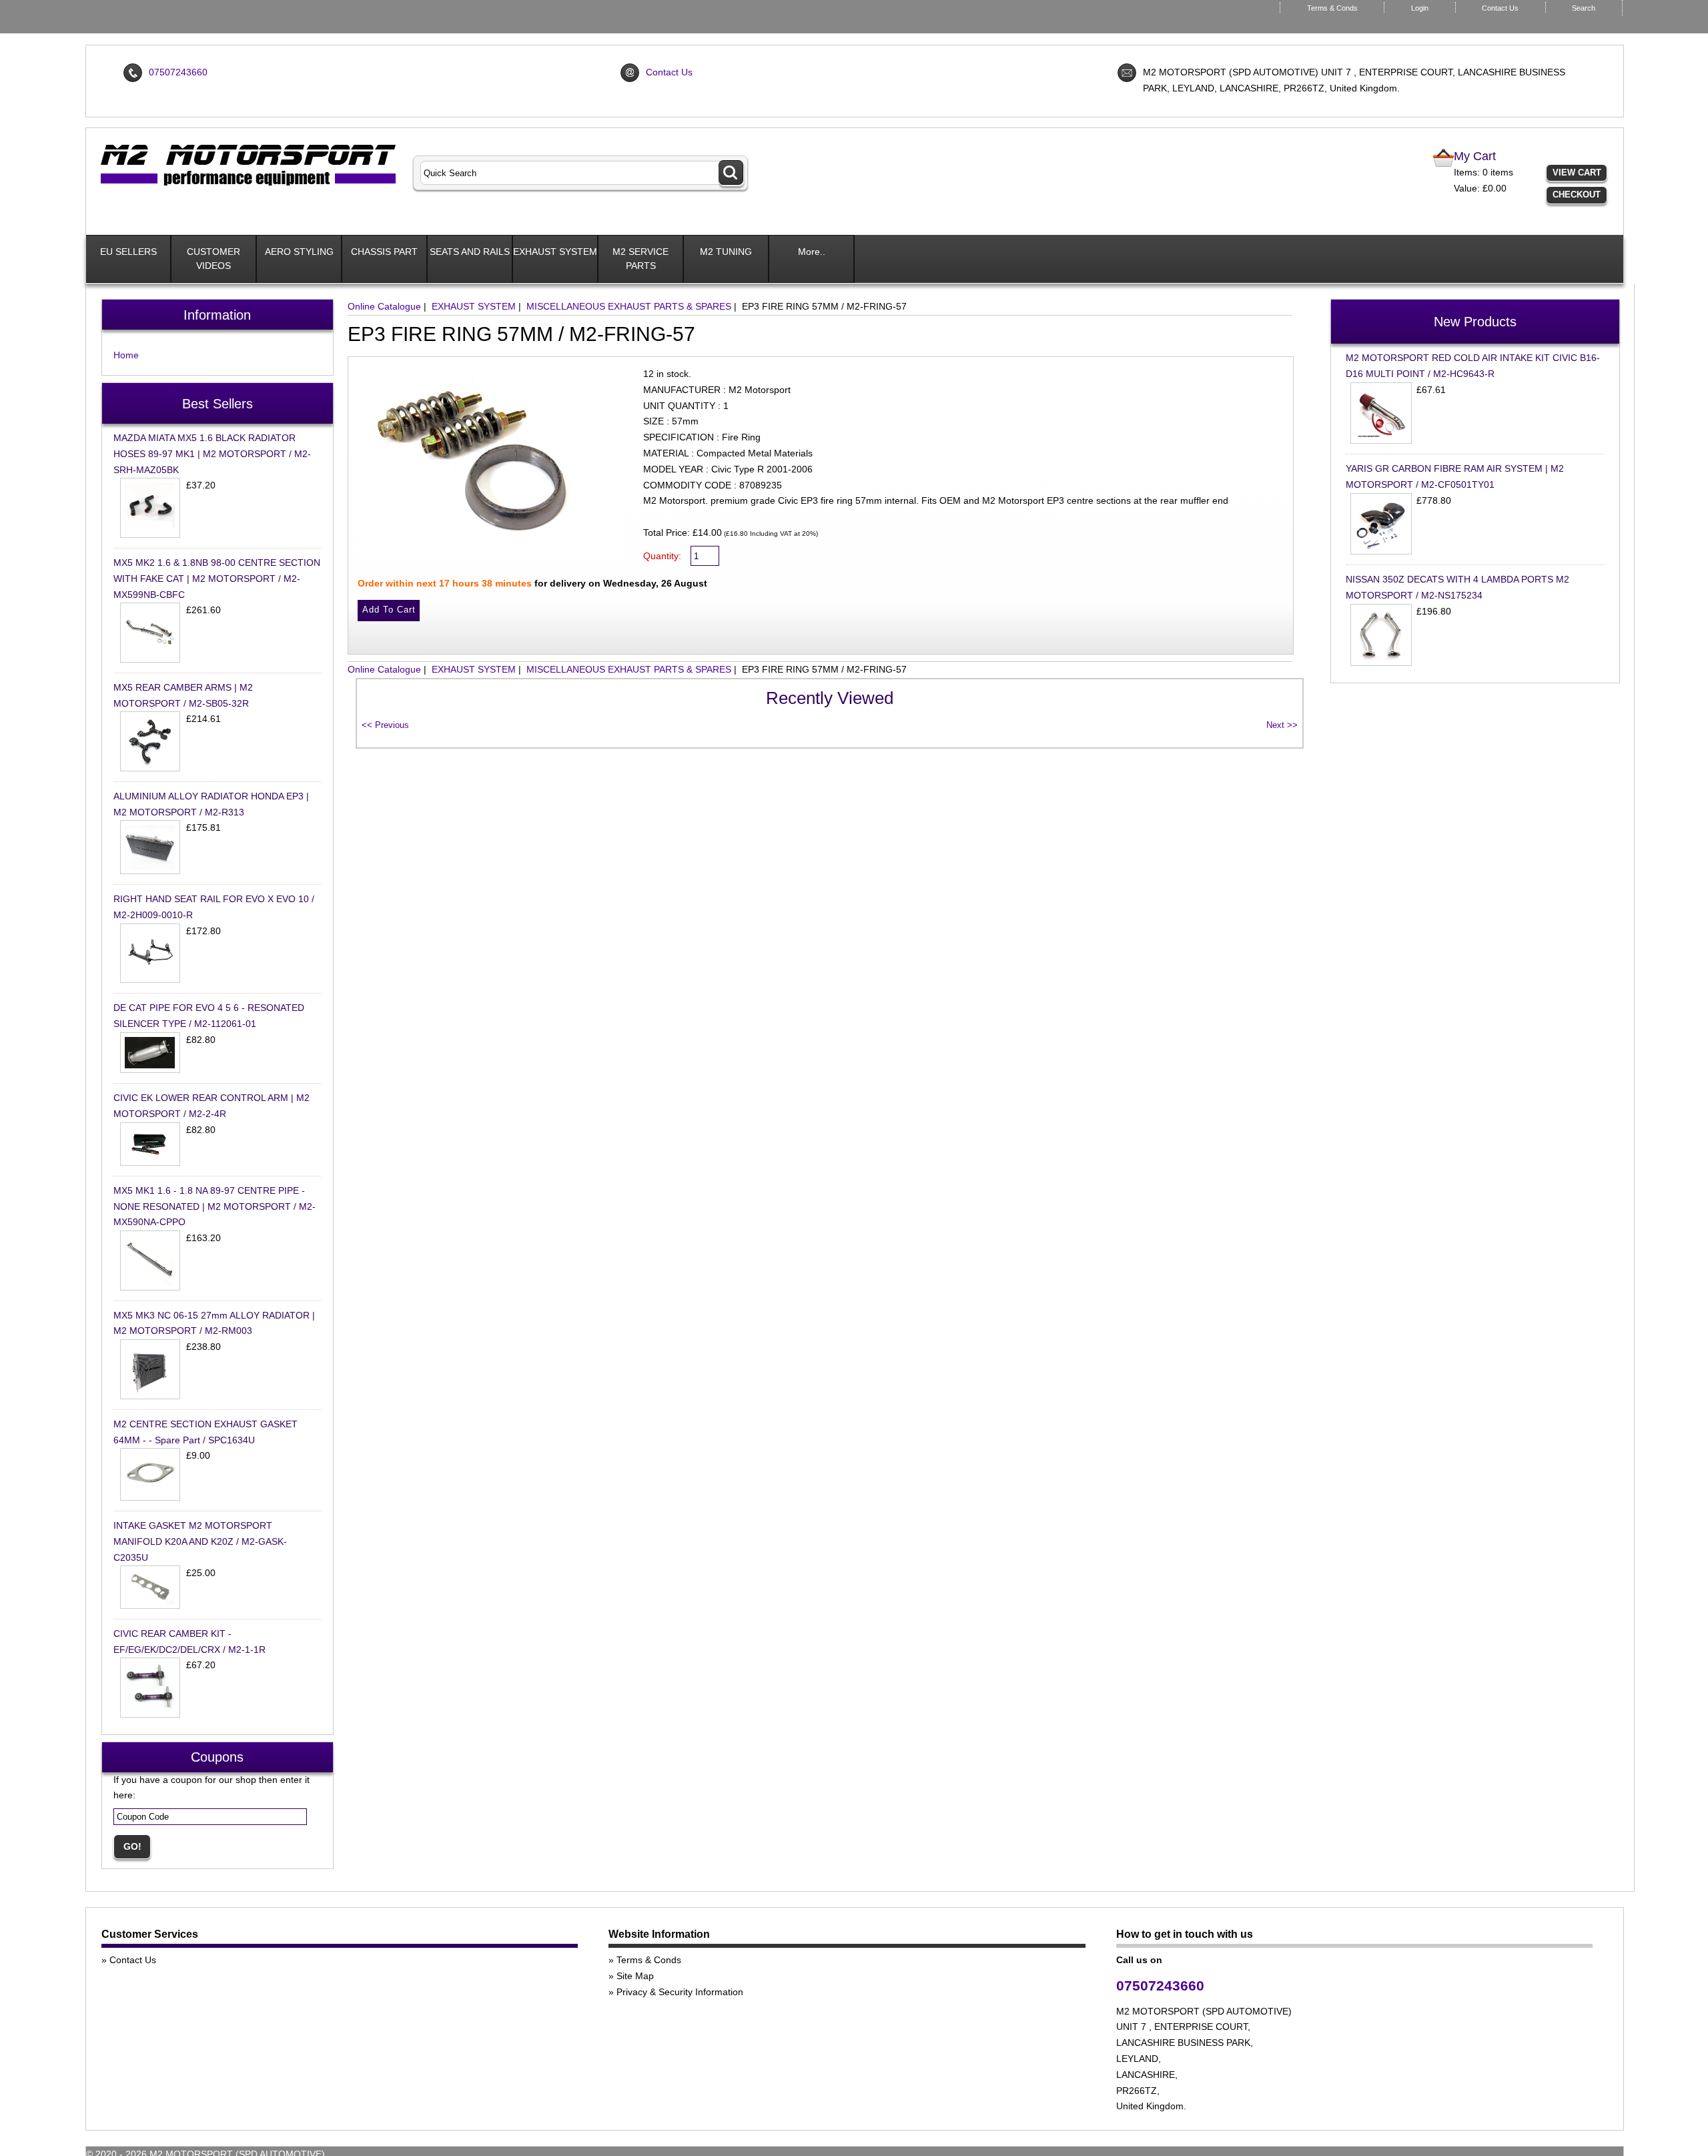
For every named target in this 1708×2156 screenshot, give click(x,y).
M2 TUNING (726, 252)
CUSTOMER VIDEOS (213, 259)
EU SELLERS (128, 252)
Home (126, 355)
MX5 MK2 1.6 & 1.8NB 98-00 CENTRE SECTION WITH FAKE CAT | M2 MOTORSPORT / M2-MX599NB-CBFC (217, 579)
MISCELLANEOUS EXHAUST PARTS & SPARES (629, 306)
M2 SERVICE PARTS (640, 259)
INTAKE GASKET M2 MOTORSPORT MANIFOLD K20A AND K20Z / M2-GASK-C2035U (200, 1541)
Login (1420, 8)
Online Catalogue (384, 306)
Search (1584, 8)
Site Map (635, 1976)
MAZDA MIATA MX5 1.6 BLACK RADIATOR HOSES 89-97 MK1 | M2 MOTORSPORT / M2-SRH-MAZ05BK (212, 454)
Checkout (1577, 195)
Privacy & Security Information (680, 1992)
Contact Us (1500, 8)
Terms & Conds (1332, 8)
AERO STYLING (299, 252)
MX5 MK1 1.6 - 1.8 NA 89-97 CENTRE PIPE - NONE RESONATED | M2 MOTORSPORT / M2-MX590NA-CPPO (215, 1206)
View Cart (1577, 172)
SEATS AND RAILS (470, 252)
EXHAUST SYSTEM (555, 252)
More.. (812, 252)
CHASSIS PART (384, 252)
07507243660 (178, 72)
